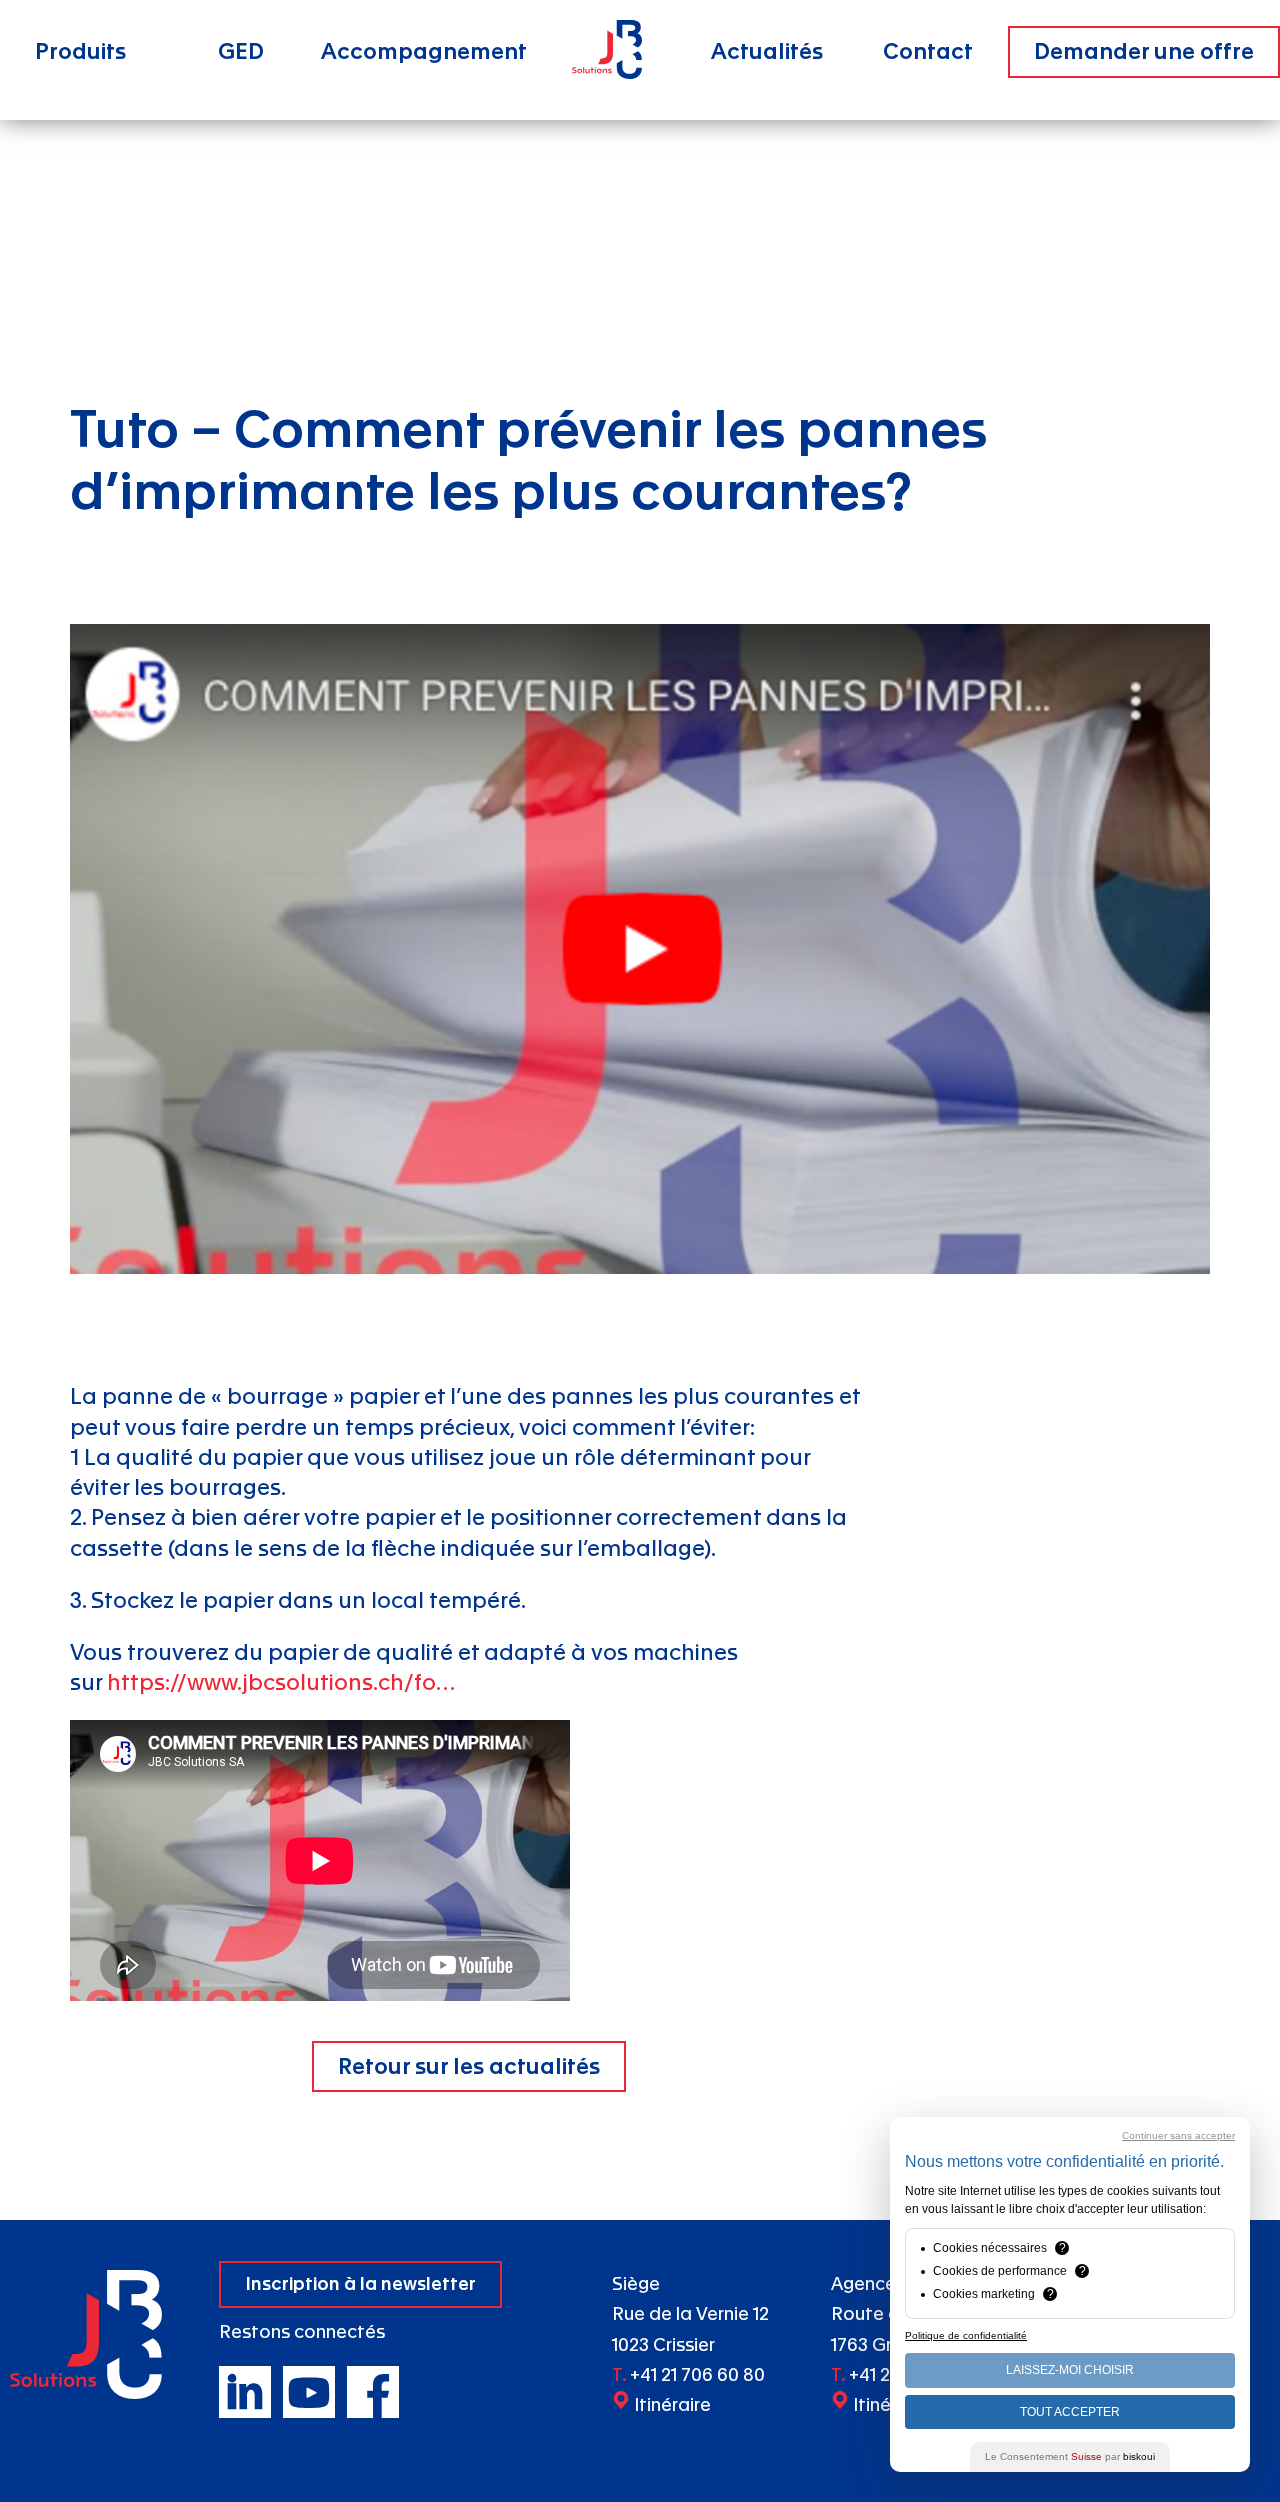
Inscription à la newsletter (360, 2284)
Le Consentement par (1070, 2456)
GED (241, 52)
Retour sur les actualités (469, 2067)
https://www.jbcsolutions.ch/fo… (281, 1683)
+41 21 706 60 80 (697, 2375)
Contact (928, 52)
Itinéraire (672, 2405)
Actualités (767, 52)
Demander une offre (1144, 52)
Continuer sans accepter (1178, 2135)
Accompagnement (424, 52)
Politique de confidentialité (966, 2335)
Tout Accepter (1070, 2412)
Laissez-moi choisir (1070, 2370)
